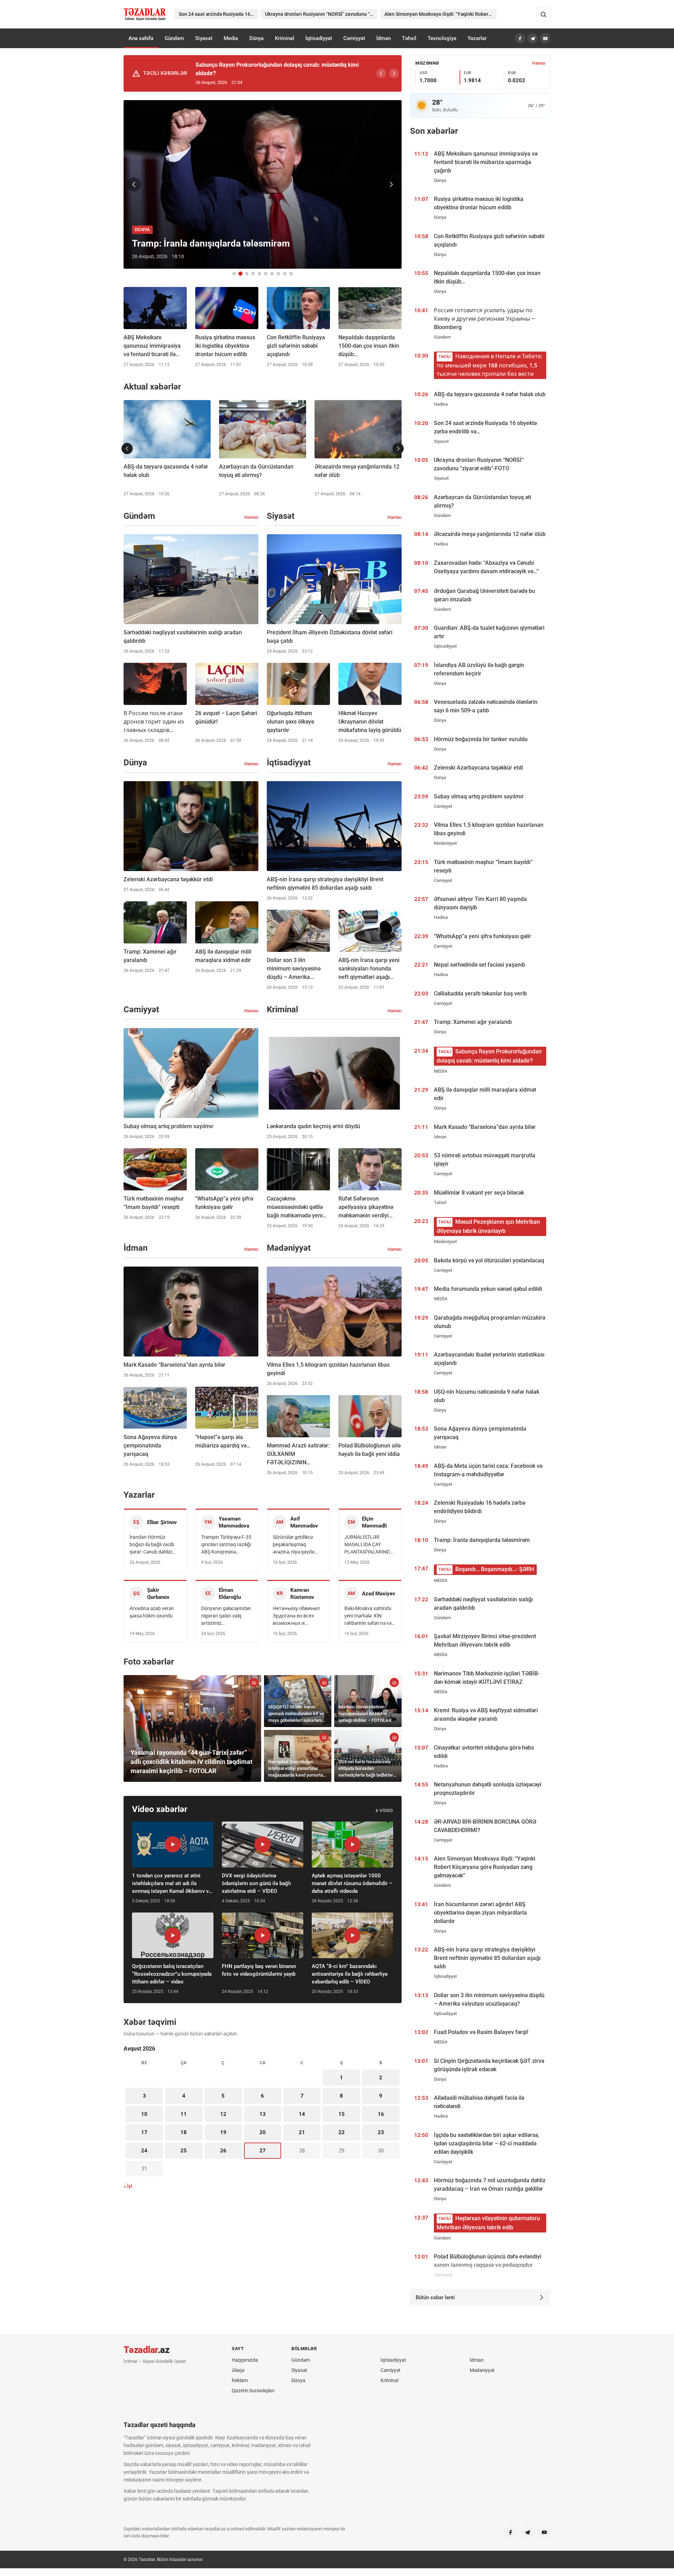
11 (184, 2114)
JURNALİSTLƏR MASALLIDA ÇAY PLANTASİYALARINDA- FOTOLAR (369, 1545)
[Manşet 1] (234, 274)
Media (231, 38)
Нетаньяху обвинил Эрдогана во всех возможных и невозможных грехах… (296, 1616)
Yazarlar (477, 38)
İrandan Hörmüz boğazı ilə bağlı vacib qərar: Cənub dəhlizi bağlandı (152, 1545)
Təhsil (409, 38)
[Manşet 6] (266, 274)
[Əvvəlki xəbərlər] (127, 449)
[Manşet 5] (259, 274)
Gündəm (174, 38)
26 (223, 2151)
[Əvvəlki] (381, 73)
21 (302, 2132)
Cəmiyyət (354, 38)
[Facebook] (520, 38)
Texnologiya (442, 38)
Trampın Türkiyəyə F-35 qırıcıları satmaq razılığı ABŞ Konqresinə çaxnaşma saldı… (226, 1545)
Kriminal (285, 38)
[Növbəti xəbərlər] (398, 449)
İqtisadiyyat (319, 38)
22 (342, 2132)
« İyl (128, 2186)
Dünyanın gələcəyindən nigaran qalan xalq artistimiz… (226, 1616)
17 (144, 2132)
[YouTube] (545, 38)
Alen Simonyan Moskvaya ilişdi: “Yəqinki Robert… (439, 14)
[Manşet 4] (253, 274)
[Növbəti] (394, 73)
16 (381, 2114)
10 (144, 2114)
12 (223, 2114)
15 (342, 2114)
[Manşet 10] (291, 274)
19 (223, 2132)
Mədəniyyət (482, 2370)
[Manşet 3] (247, 274)
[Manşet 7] (272, 274)
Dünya (256, 38)
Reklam (240, 2380)
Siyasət (204, 38)
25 (184, 2151)
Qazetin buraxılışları (253, 2391)
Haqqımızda (245, 2360)
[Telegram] (533, 38)
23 (381, 2132)
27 (263, 2151)
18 (184, 2132)
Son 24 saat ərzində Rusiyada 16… (216, 14)
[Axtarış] (543, 14)
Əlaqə (238, 2370)
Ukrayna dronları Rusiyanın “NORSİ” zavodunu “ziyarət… (321, 14)
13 (263, 2114)
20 (263, 2132)
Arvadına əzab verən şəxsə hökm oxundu (152, 1612)
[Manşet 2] (240, 274)
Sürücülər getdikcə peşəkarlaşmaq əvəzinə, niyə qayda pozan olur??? (294, 1545)
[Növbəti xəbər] (391, 184)
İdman (384, 38)
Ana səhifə (141, 38)
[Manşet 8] (278, 274)
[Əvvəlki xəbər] (134, 184)
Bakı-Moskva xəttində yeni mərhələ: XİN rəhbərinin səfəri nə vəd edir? (369, 1616)
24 (144, 2151)
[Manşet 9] (285, 274)
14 (302, 2114)
